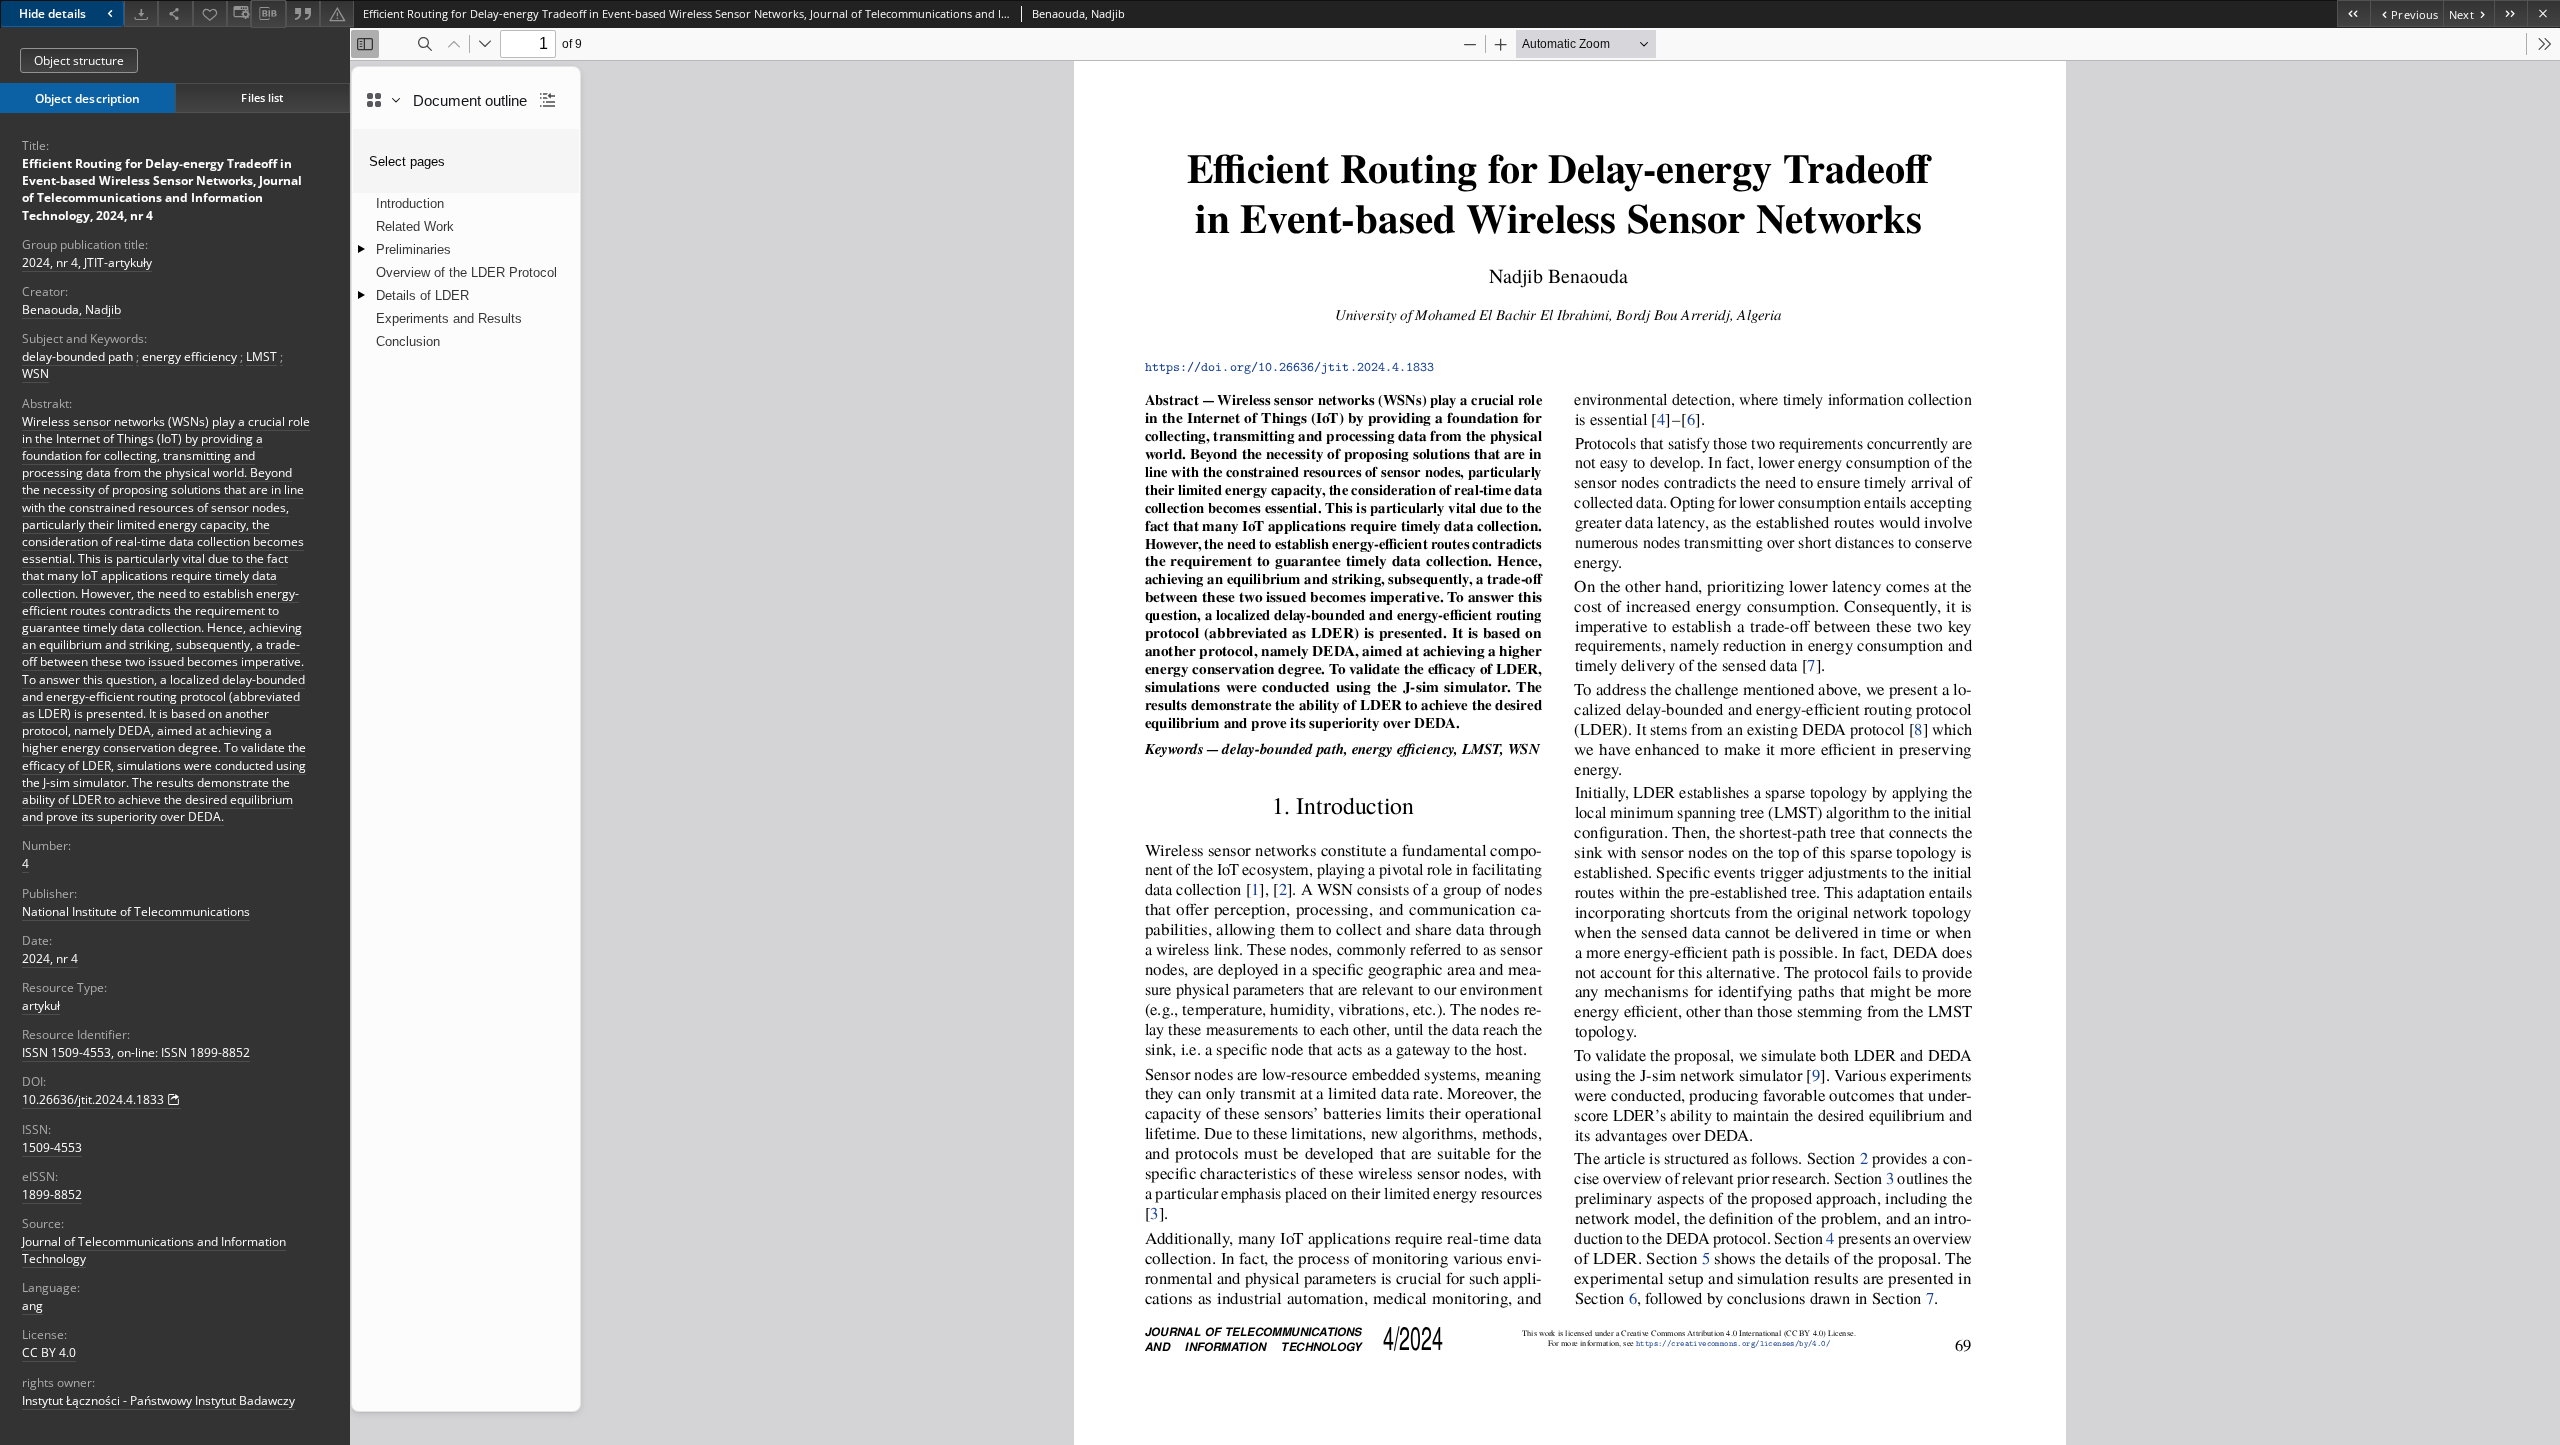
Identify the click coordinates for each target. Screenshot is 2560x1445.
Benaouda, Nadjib (71, 309)
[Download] (141, 13)
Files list (262, 97)
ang (32, 1305)
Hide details (52, 13)
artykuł (41, 1005)
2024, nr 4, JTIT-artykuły (87, 262)
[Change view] (239, 13)
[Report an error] (337, 13)
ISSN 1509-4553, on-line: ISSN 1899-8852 (136, 1052)
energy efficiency (189, 356)
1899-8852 (52, 1194)
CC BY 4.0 (49, 1352)
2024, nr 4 (50, 958)
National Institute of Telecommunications (136, 911)
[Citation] (303, 13)
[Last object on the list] (2510, 13)
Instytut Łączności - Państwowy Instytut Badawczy (158, 1400)
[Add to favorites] (210, 13)
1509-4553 (52, 1147)
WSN (35, 373)
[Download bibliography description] (268, 14)
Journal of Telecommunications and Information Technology (154, 1250)
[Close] (2543, 13)
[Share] (175, 13)
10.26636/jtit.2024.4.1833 (93, 1099)
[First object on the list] (2353, 13)
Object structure (79, 60)
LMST (261, 356)
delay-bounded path (77, 356)
